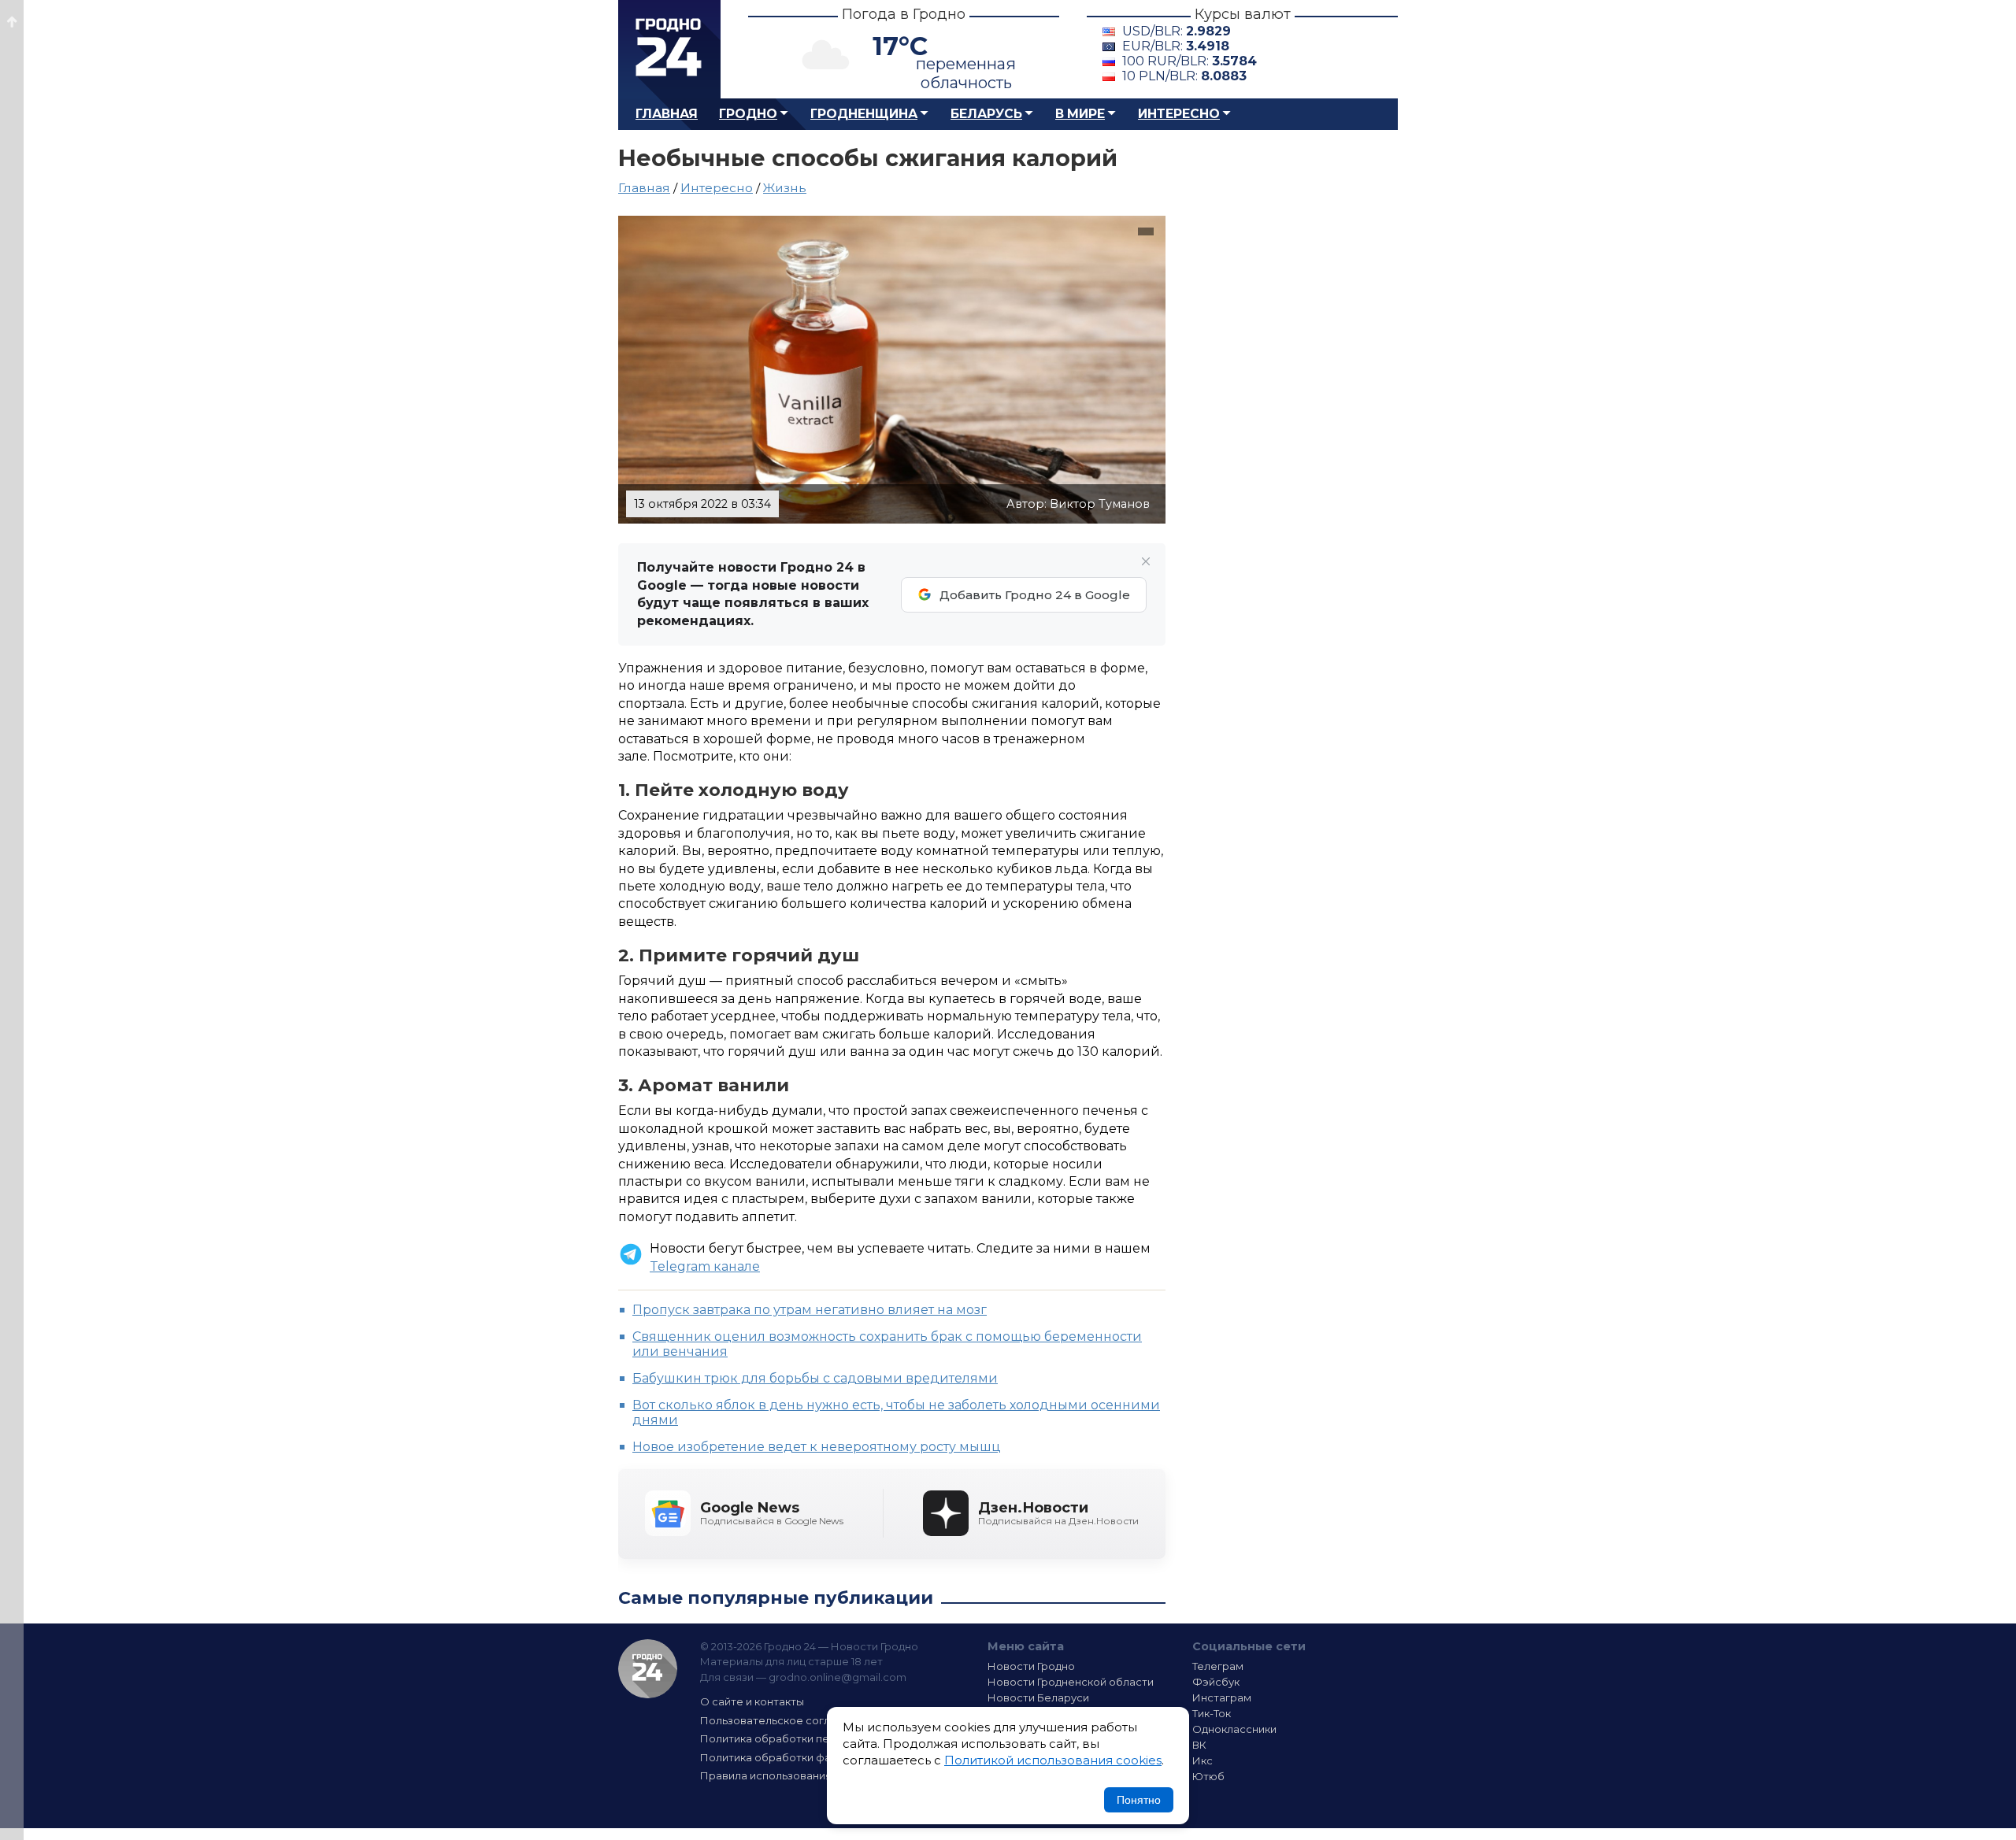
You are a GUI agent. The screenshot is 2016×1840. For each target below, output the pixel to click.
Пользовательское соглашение (786, 1720)
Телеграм (1218, 1666)
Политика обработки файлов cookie (798, 1757)
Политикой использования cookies (1053, 1760)
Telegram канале (705, 1266)
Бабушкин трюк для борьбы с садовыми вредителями (815, 1378)
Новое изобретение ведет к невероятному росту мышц (817, 1447)
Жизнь (785, 188)
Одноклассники (1234, 1729)
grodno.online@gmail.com (838, 1677)
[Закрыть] (1146, 561)
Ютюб (1208, 1776)
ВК (1199, 1745)
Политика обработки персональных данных (817, 1738)
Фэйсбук (1216, 1682)
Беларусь (986, 114)
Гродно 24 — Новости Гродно (648, 1669)
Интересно (1179, 114)
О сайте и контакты (752, 1701)
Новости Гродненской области (1071, 1682)
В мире (1080, 114)
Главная (667, 114)
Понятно (1139, 1800)
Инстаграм (1222, 1697)
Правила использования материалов (800, 1775)
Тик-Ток (1212, 1713)
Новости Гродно (1031, 1666)
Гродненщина (864, 114)
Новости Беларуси (1038, 1697)
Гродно (748, 114)
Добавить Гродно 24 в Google (1035, 595)
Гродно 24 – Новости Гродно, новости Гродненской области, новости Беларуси (669, 49)
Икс (1203, 1760)
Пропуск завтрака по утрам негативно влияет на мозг (810, 1310)
